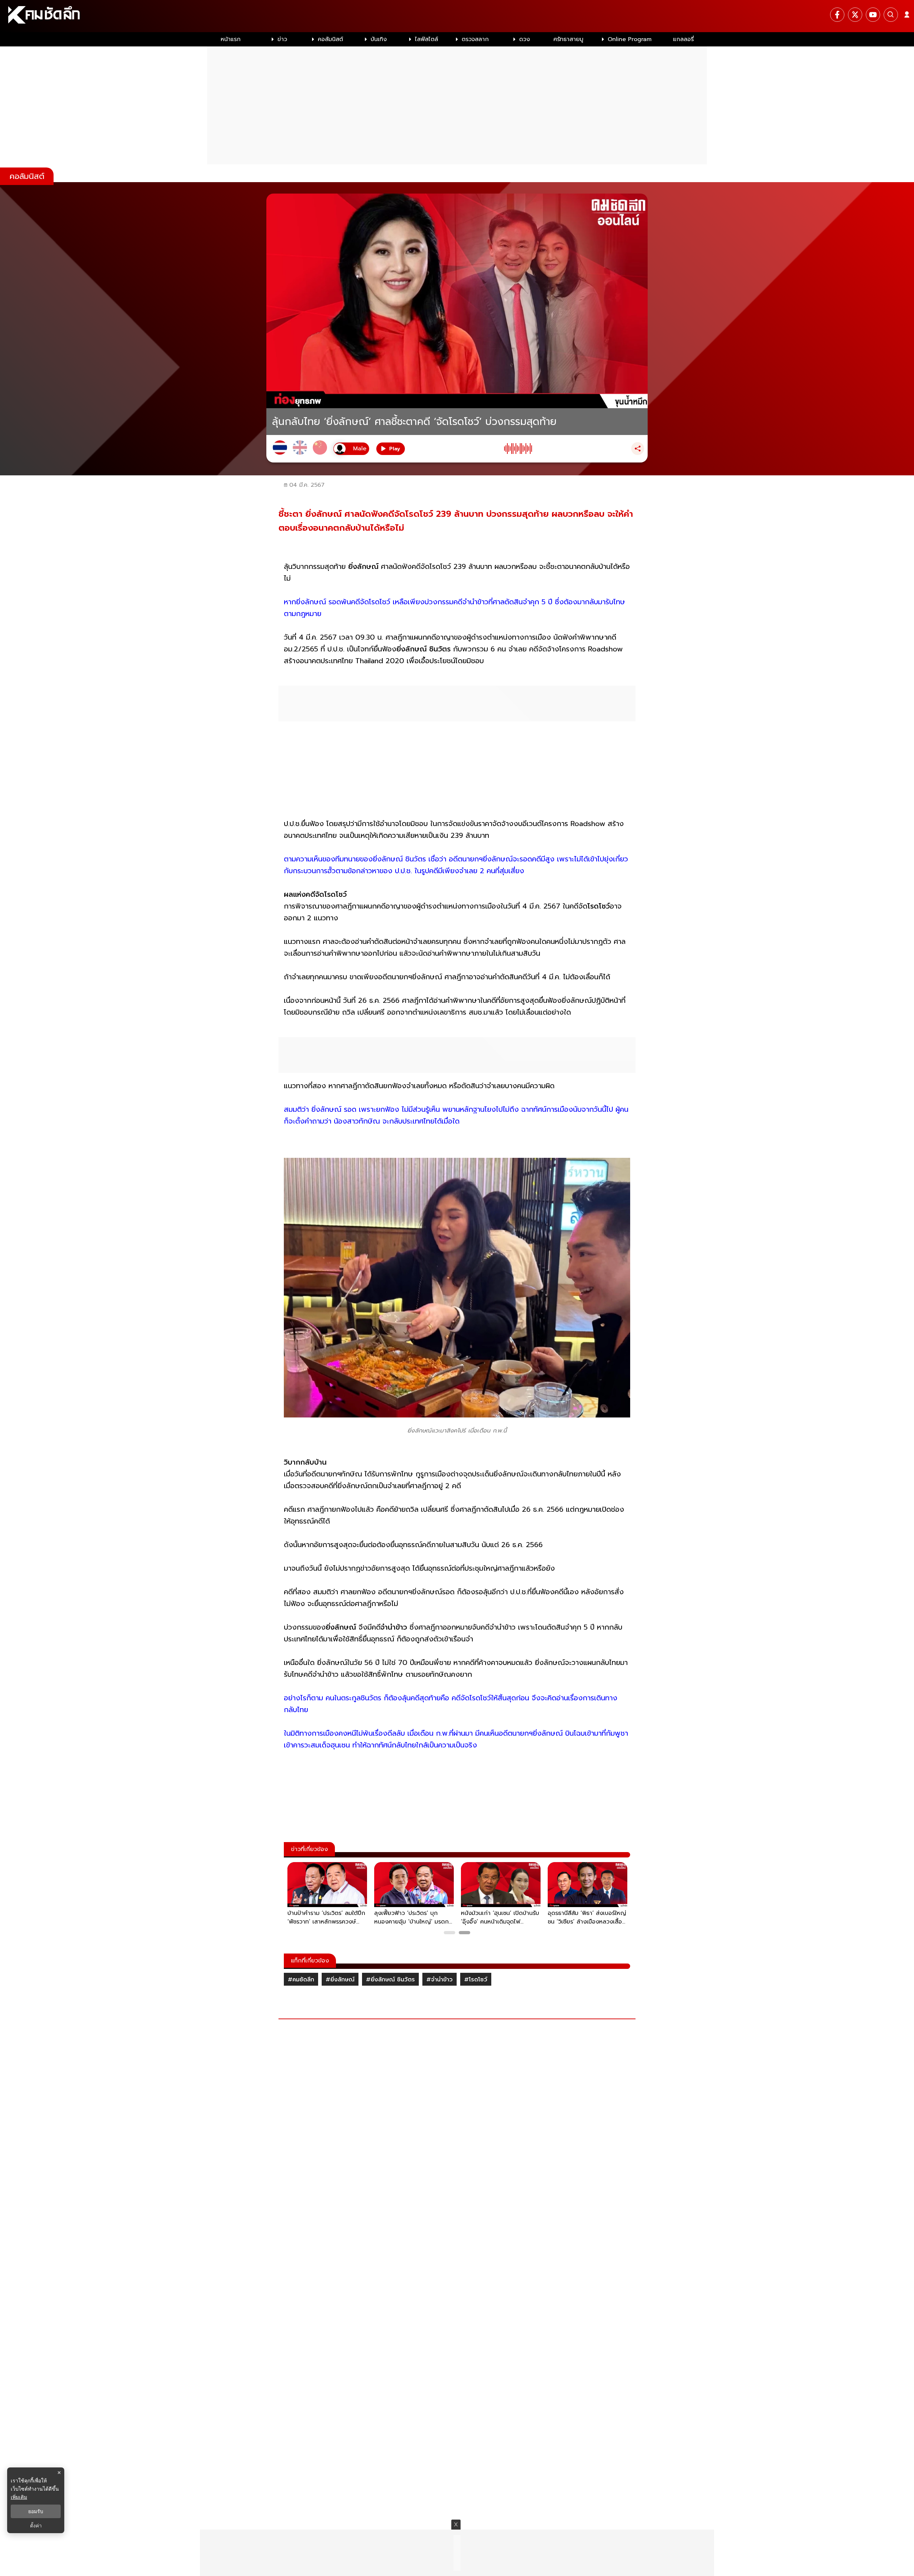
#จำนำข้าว (440, 1980)
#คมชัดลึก (301, 1980)
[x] (855, 15)
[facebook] (837, 15)
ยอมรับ (36, 2511)
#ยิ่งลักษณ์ (340, 1980)
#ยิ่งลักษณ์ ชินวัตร (390, 1980)
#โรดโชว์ (476, 1980)
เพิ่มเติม (19, 2497)
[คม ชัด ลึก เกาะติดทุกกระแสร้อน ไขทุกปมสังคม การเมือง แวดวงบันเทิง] (457, 16)
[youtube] (873, 15)
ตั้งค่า (36, 2526)
